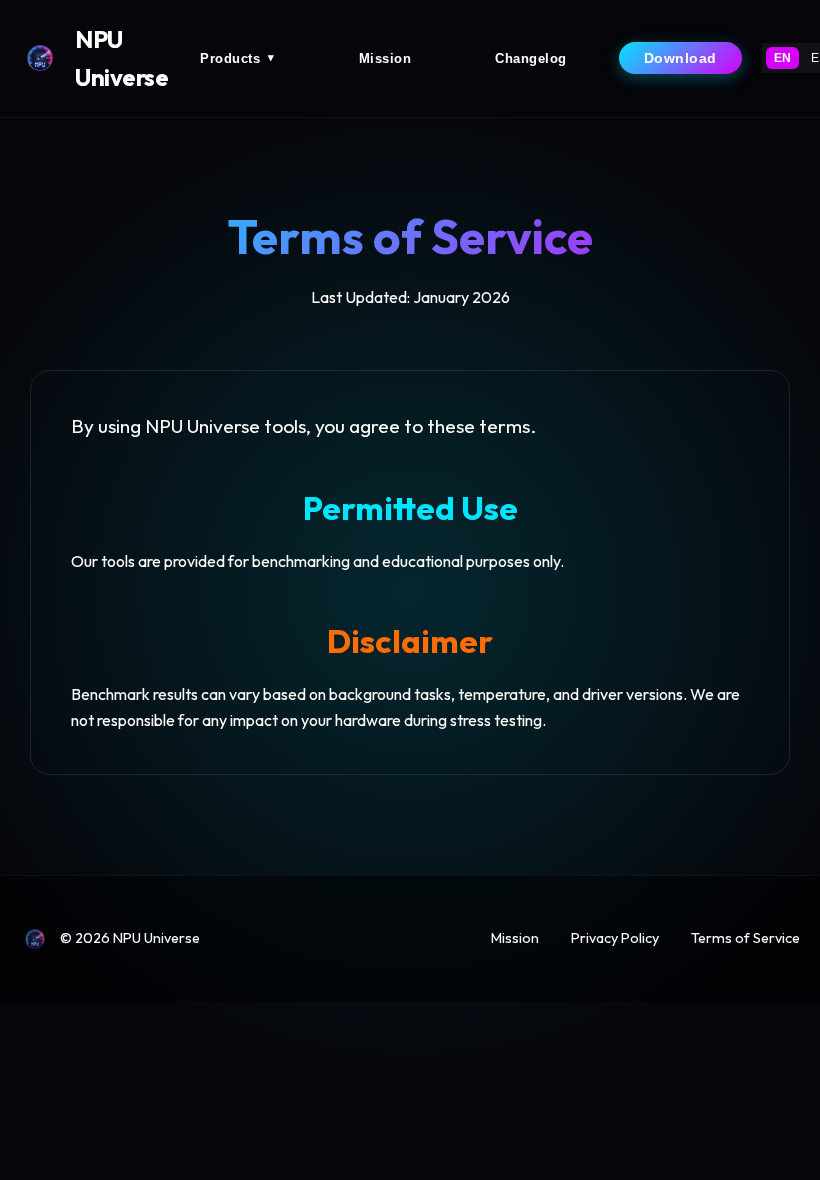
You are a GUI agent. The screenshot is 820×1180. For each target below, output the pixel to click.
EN (782, 58)
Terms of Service (745, 938)
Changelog (531, 58)
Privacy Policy (615, 938)
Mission (385, 58)
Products (237, 58)
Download (680, 58)
